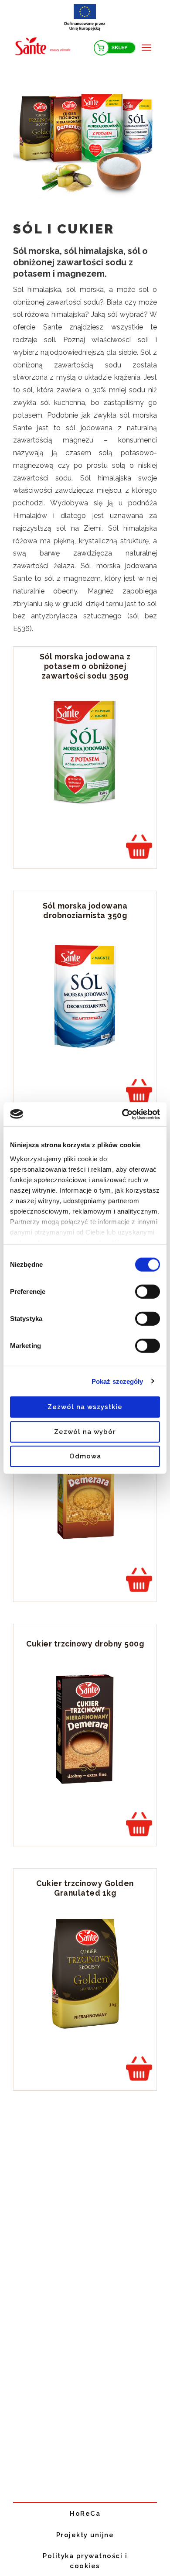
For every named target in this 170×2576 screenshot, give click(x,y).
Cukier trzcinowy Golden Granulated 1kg (85, 1888)
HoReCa (85, 2514)
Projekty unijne (85, 2535)
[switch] (148, 1292)
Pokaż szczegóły (117, 1381)
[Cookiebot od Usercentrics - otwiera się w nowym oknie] (122, 1114)
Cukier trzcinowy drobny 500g (85, 1644)
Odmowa (85, 1456)
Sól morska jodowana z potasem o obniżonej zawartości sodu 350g (85, 666)
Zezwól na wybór (85, 1431)
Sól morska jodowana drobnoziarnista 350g (85, 911)
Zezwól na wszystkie (85, 1407)
